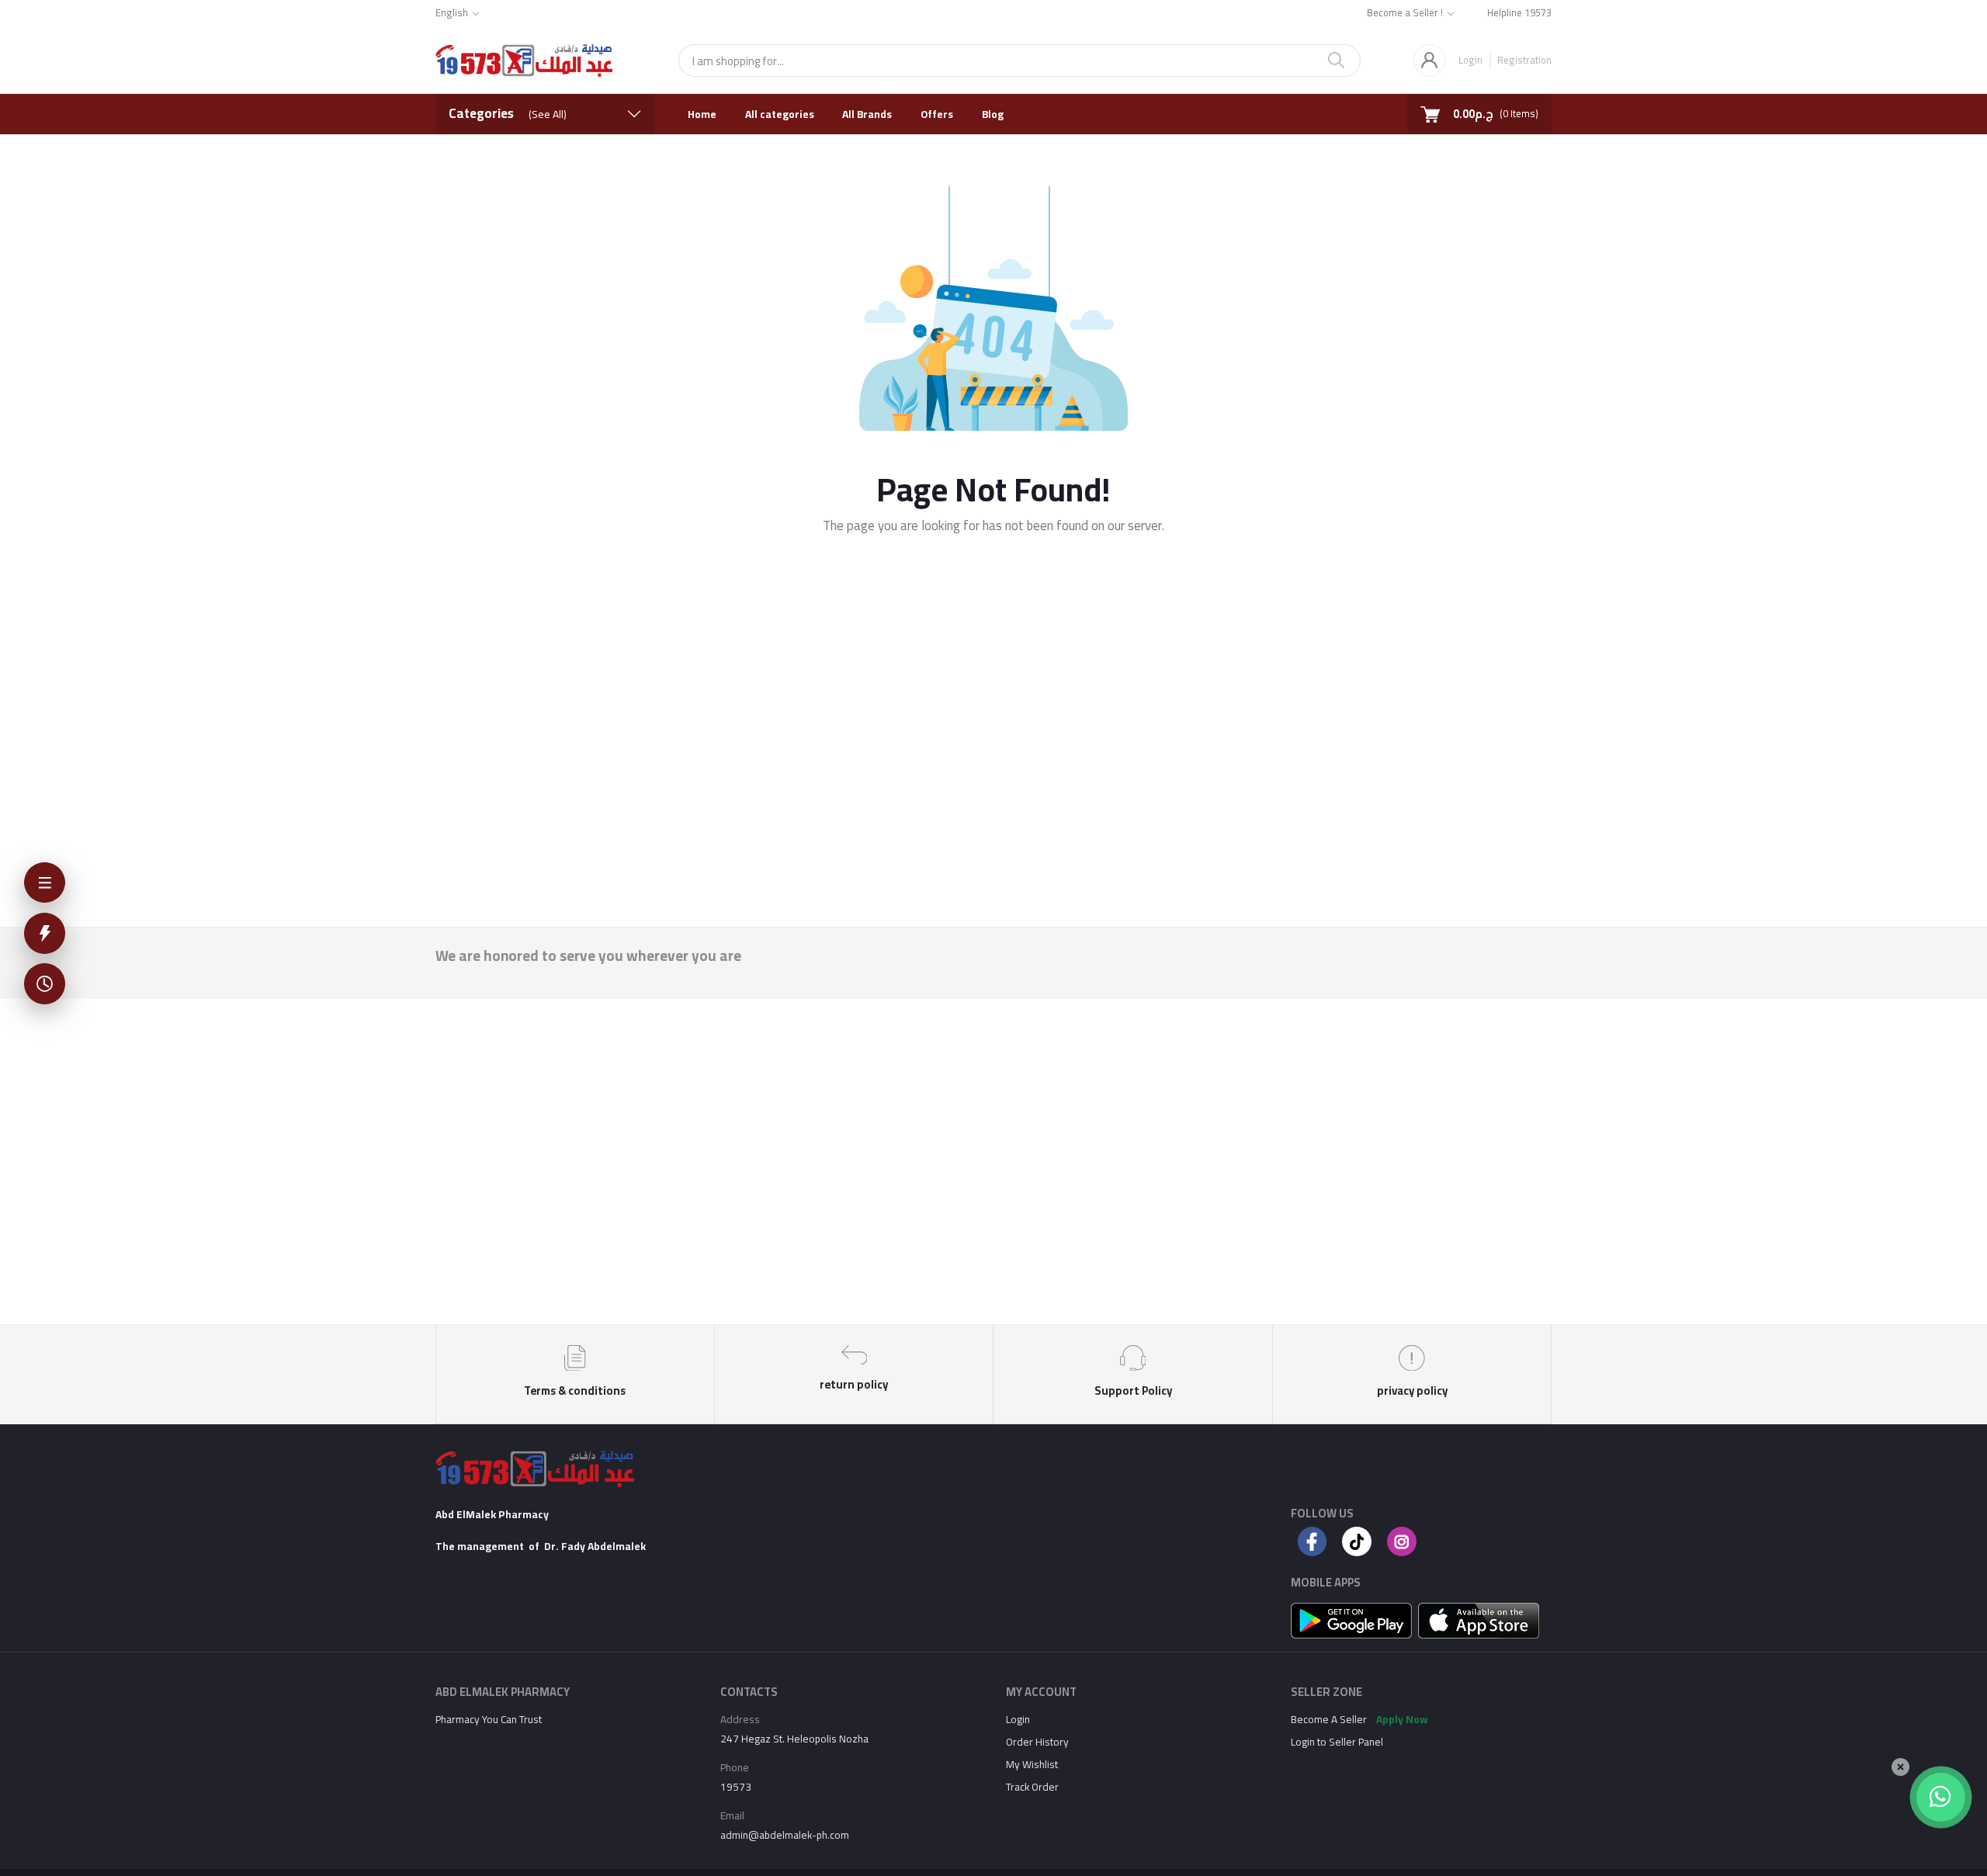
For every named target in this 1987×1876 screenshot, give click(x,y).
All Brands (867, 114)
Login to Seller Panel (1337, 1742)
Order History (1037, 1742)
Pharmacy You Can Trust (489, 1719)
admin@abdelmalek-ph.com (785, 1835)
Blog (993, 114)
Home (702, 114)
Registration (1524, 59)
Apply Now (1402, 1719)
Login (1470, 60)
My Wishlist (1032, 1764)
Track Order (1032, 1787)
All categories (780, 114)
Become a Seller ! (1405, 14)
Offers (937, 114)
